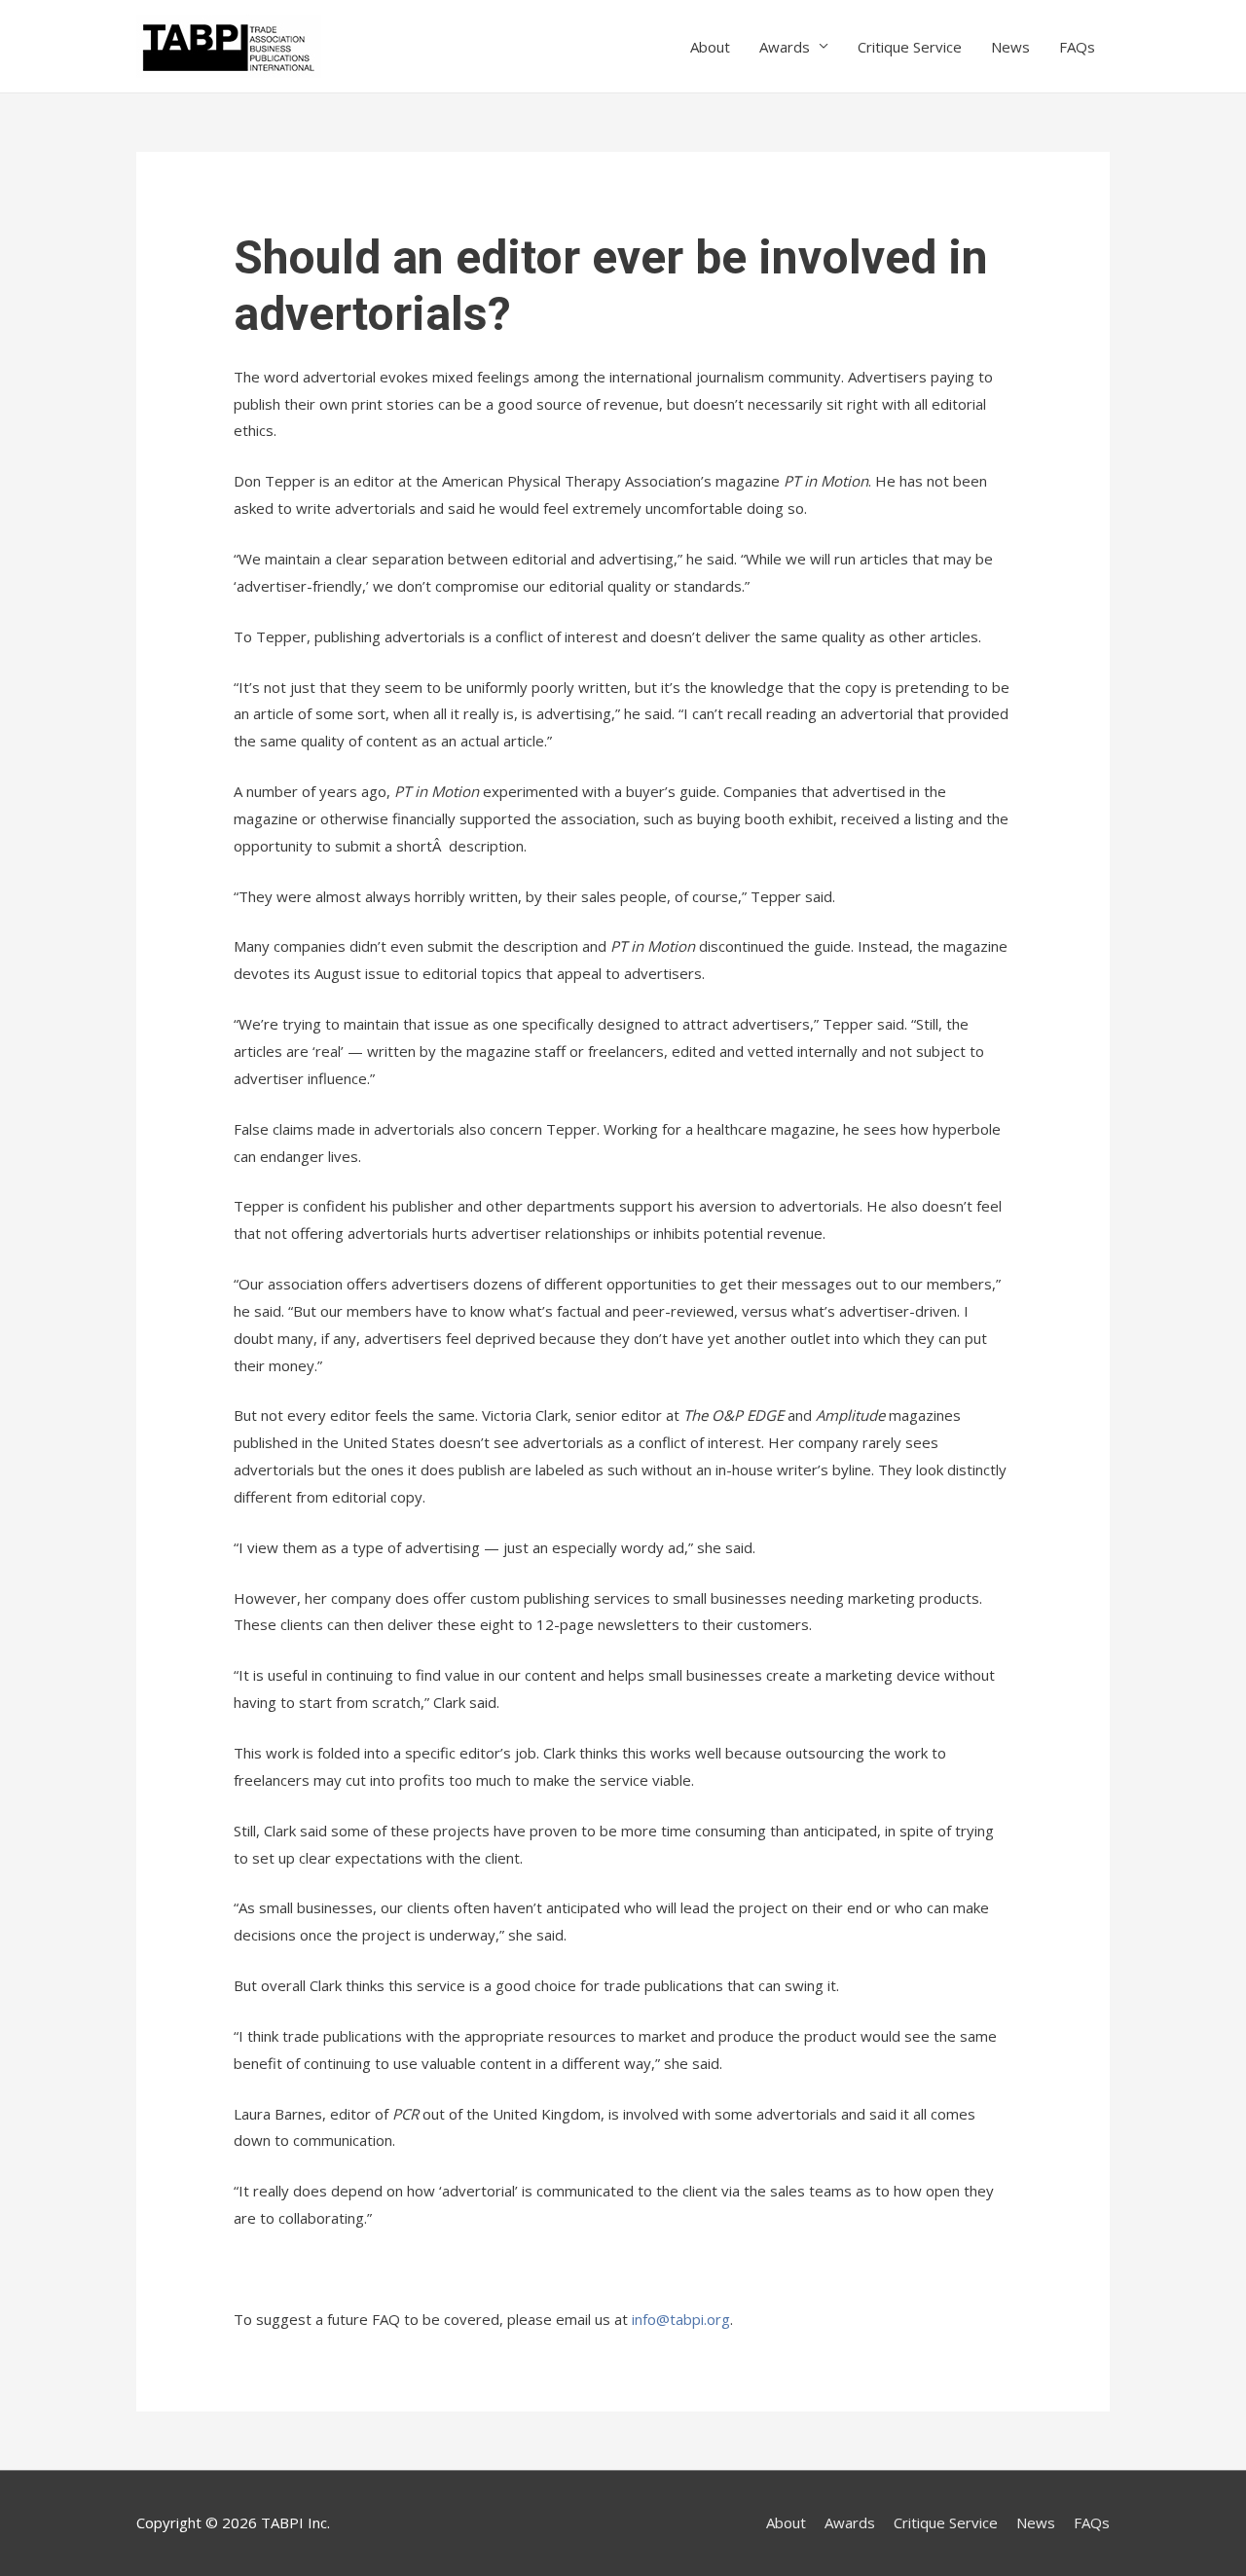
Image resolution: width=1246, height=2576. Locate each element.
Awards (785, 47)
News (1010, 47)
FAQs (1077, 47)
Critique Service (910, 47)
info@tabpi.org (681, 2319)
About (710, 47)
